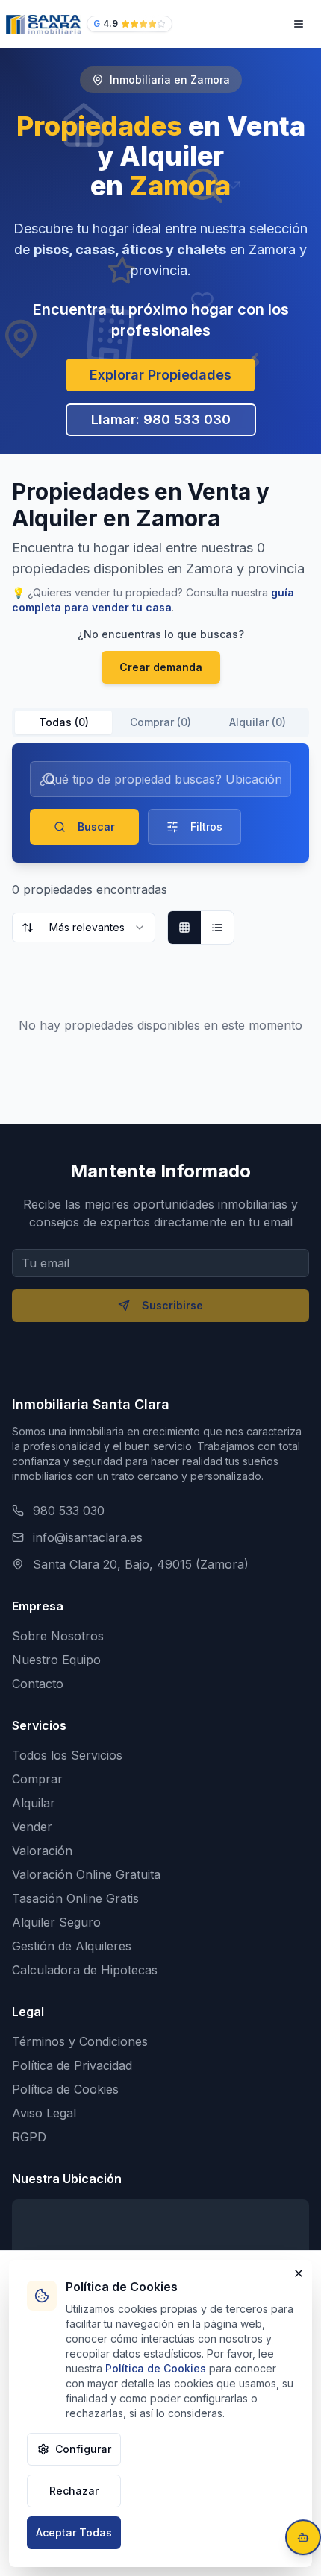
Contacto (38, 1684)
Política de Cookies (65, 2089)
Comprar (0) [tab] (160, 722)
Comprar (37, 1779)
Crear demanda (161, 667)
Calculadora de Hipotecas (85, 1970)
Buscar (96, 826)
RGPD (29, 2137)
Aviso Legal (44, 2113)
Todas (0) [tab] (64, 722)
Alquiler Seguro (56, 1922)
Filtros (206, 826)
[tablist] (160, 722)
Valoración (42, 1851)
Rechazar (74, 2491)
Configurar (83, 2449)
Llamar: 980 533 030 (161, 419)
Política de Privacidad (72, 2065)
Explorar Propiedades (160, 375)
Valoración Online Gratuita (86, 1874)
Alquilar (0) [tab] (258, 722)
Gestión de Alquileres (72, 1946)
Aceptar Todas (74, 2532)
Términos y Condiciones (80, 2041)
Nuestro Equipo (56, 1660)
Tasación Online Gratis (75, 1898)
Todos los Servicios (67, 1755)
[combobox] (84, 928)
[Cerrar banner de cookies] (299, 2273)
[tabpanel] (160, 913)
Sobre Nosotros (58, 1636)
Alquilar (34, 1803)
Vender (32, 1827)
